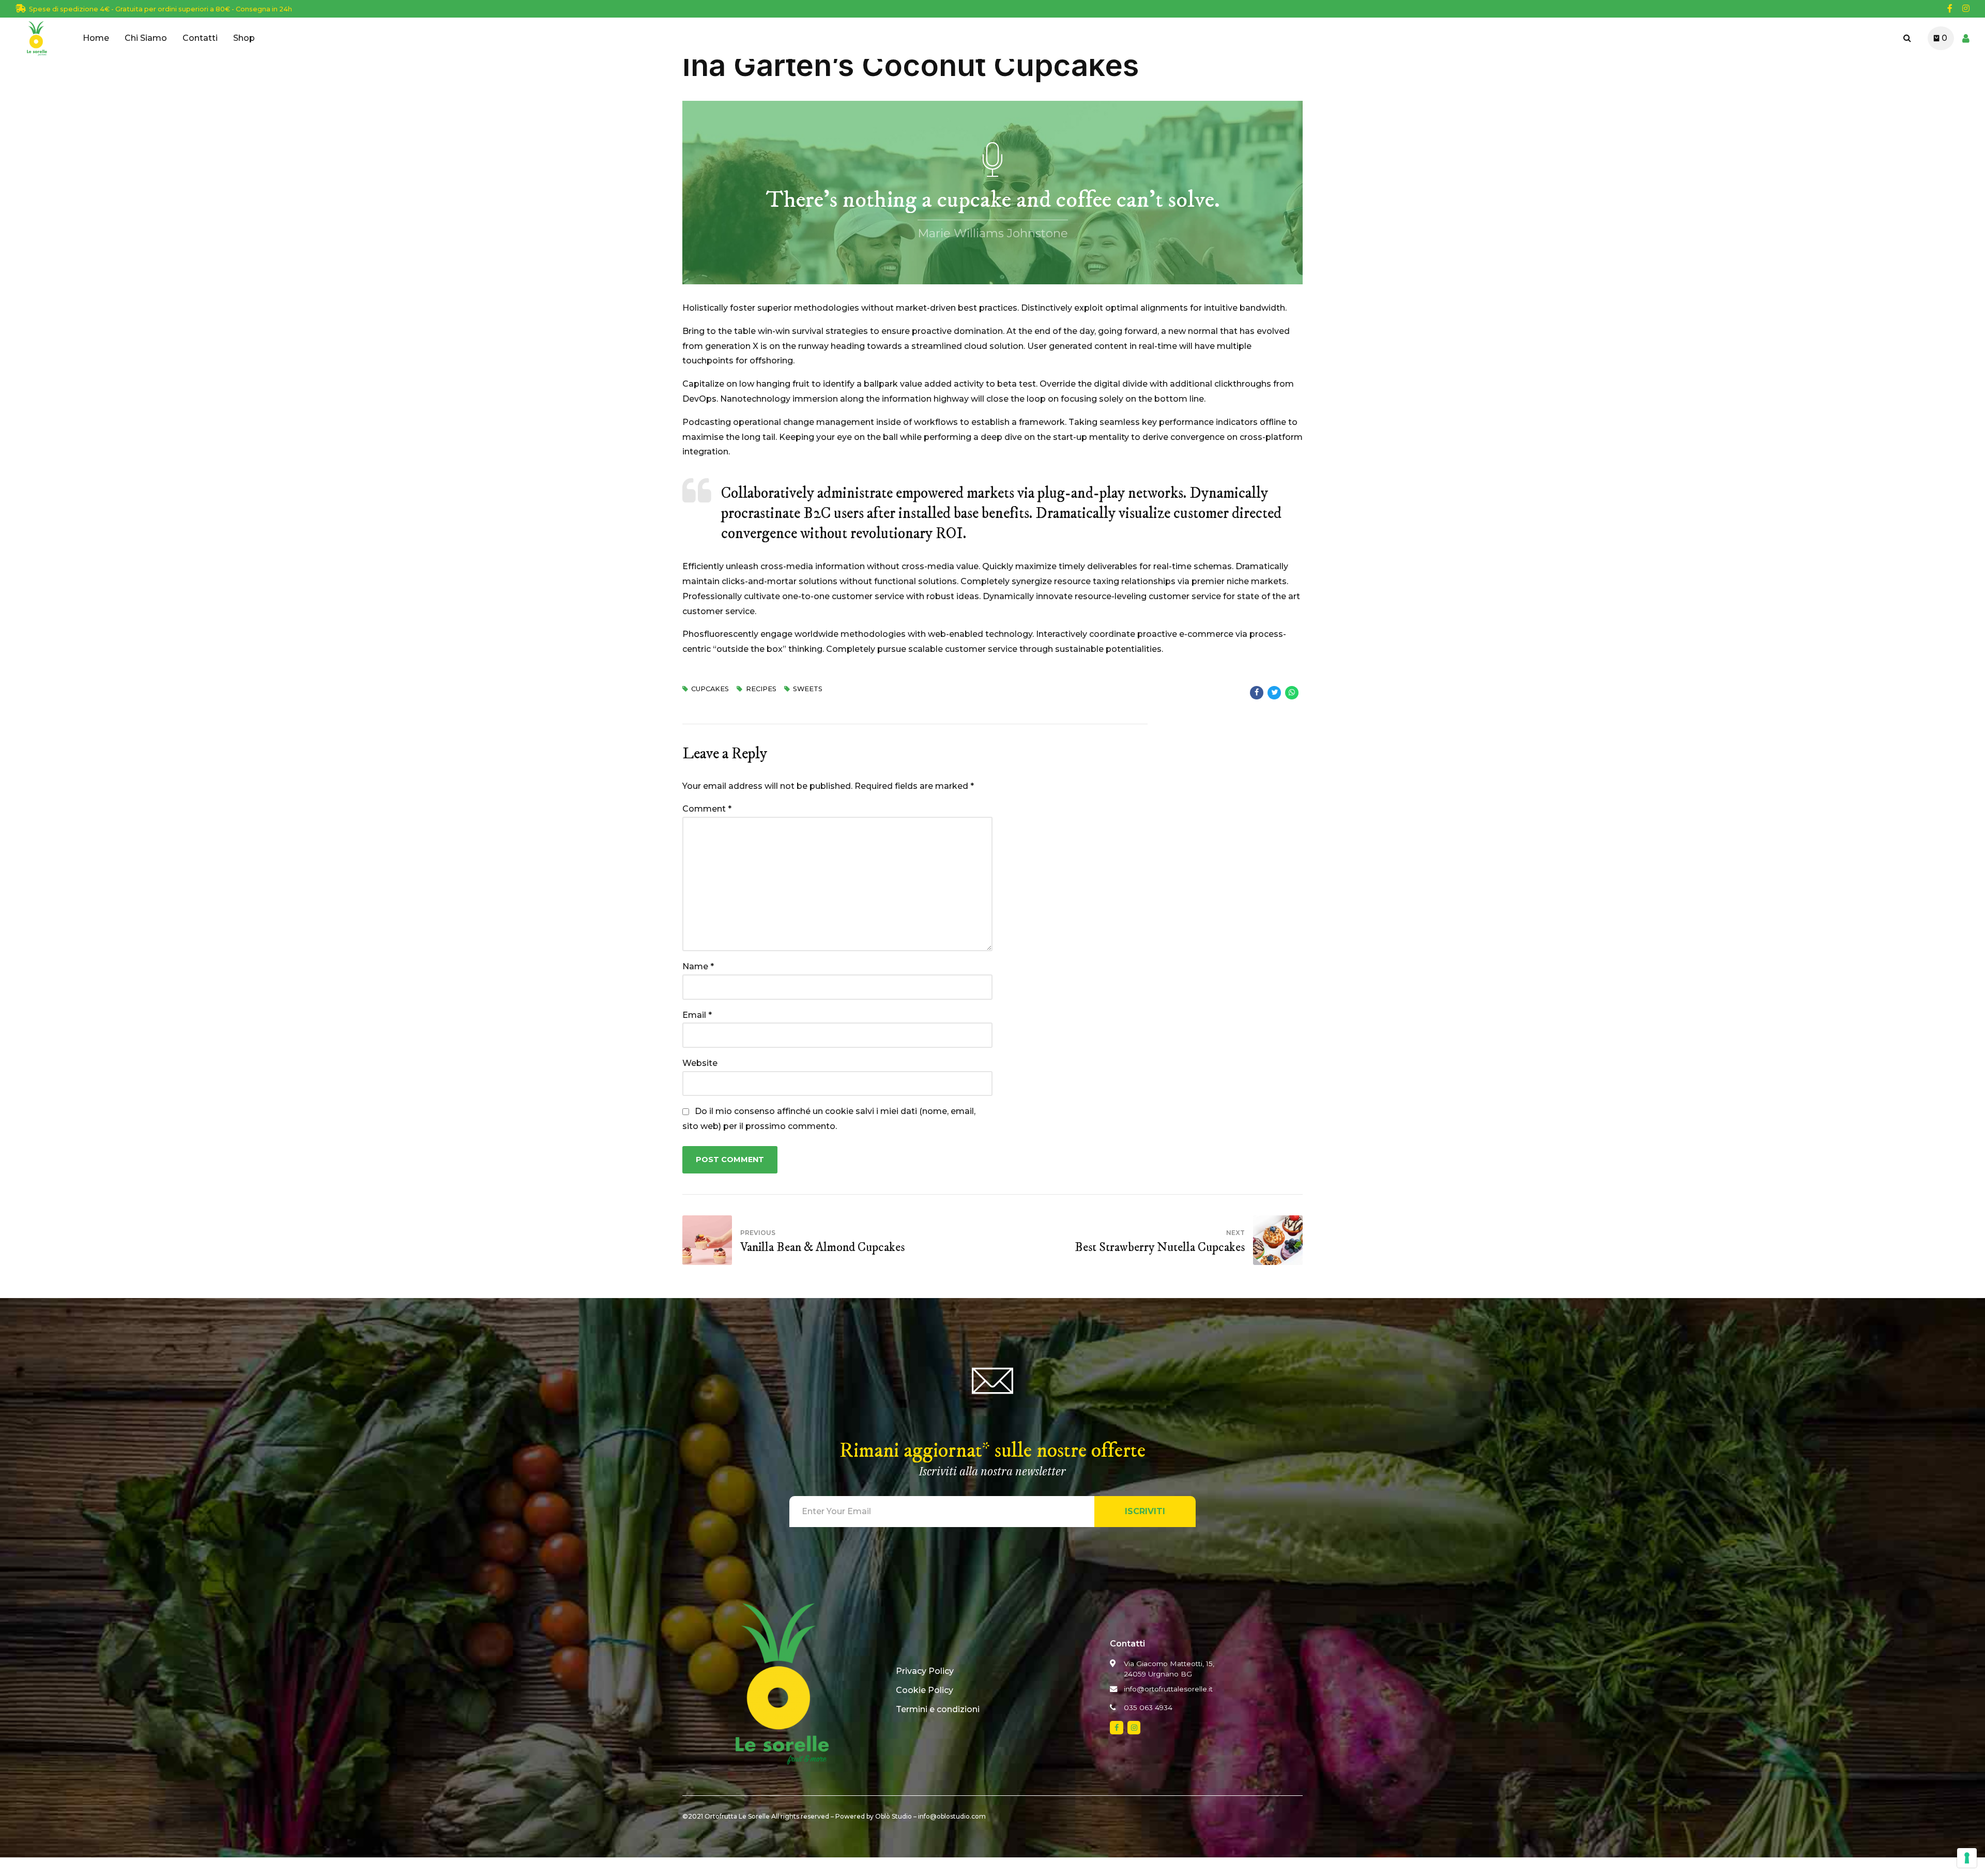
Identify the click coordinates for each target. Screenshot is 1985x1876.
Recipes (761, 689)
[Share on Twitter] (1274, 693)
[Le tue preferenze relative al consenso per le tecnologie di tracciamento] (1967, 1858)
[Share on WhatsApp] (1292, 693)
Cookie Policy (925, 1690)
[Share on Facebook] (1257, 693)
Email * (697, 1015)
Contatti (200, 38)
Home (96, 38)
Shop (244, 38)
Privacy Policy (925, 1671)
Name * (698, 966)
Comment (707, 809)
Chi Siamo (146, 38)
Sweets (808, 689)
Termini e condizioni (938, 1709)
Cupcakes (710, 689)
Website (700, 1063)
